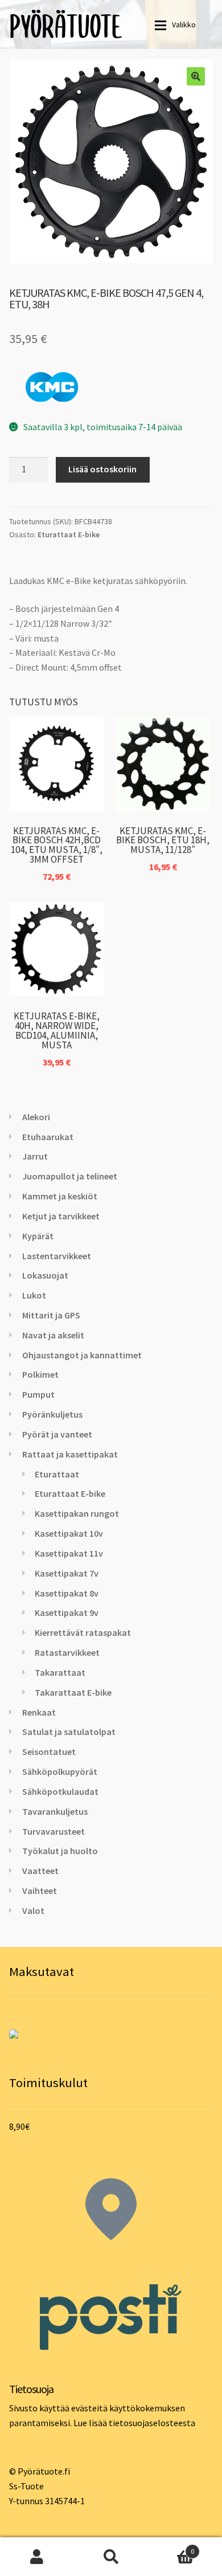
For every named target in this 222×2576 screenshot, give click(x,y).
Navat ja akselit (53, 1335)
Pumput (38, 1394)
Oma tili (37, 2557)
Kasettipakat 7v (67, 1573)
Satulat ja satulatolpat (69, 1732)
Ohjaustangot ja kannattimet (82, 1355)
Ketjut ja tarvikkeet (61, 1216)
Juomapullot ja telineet (70, 1176)
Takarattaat (60, 1672)
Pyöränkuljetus (52, 1414)
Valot (33, 1910)
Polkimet (40, 1374)
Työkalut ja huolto (60, 1851)
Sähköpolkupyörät (60, 1771)
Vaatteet (40, 1871)
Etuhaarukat (48, 1137)
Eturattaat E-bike (69, 534)
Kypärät (38, 1236)
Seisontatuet (49, 1752)
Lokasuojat (45, 1275)
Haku (111, 2557)
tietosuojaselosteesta (152, 2423)
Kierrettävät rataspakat (83, 1632)
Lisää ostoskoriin (102, 469)
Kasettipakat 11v (69, 1553)
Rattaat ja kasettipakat (70, 1454)
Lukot (34, 1295)
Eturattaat (57, 1474)
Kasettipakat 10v (69, 1533)
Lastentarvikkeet (57, 1256)
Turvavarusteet (54, 1831)
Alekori (36, 1117)
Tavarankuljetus (55, 1811)
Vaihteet (40, 1891)
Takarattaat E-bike (73, 1692)
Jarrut (35, 1156)
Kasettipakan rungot (77, 1513)
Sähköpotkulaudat (60, 1791)
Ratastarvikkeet (67, 1652)
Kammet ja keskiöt (60, 1196)
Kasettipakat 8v (67, 1593)
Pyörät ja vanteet (57, 1434)
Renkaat (39, 1712)
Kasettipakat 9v (67, 1612)
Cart (171, 2547)
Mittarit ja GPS (51, 1315)
